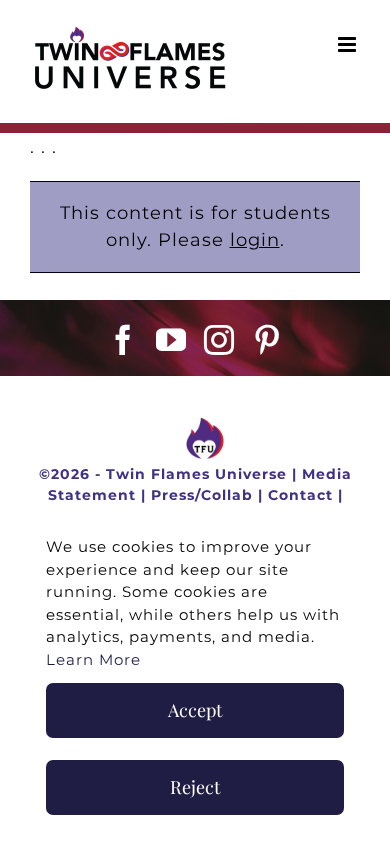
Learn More (93, 659)
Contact (300, 495)
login (255, 240)
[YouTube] (171, 340)
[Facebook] (123, 340)
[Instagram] (219, 340)
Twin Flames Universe (196, 474)
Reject (195, 787)
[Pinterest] (267, 340)
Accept (195, 710)
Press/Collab (202, 495)
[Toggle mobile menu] (349, 44)
